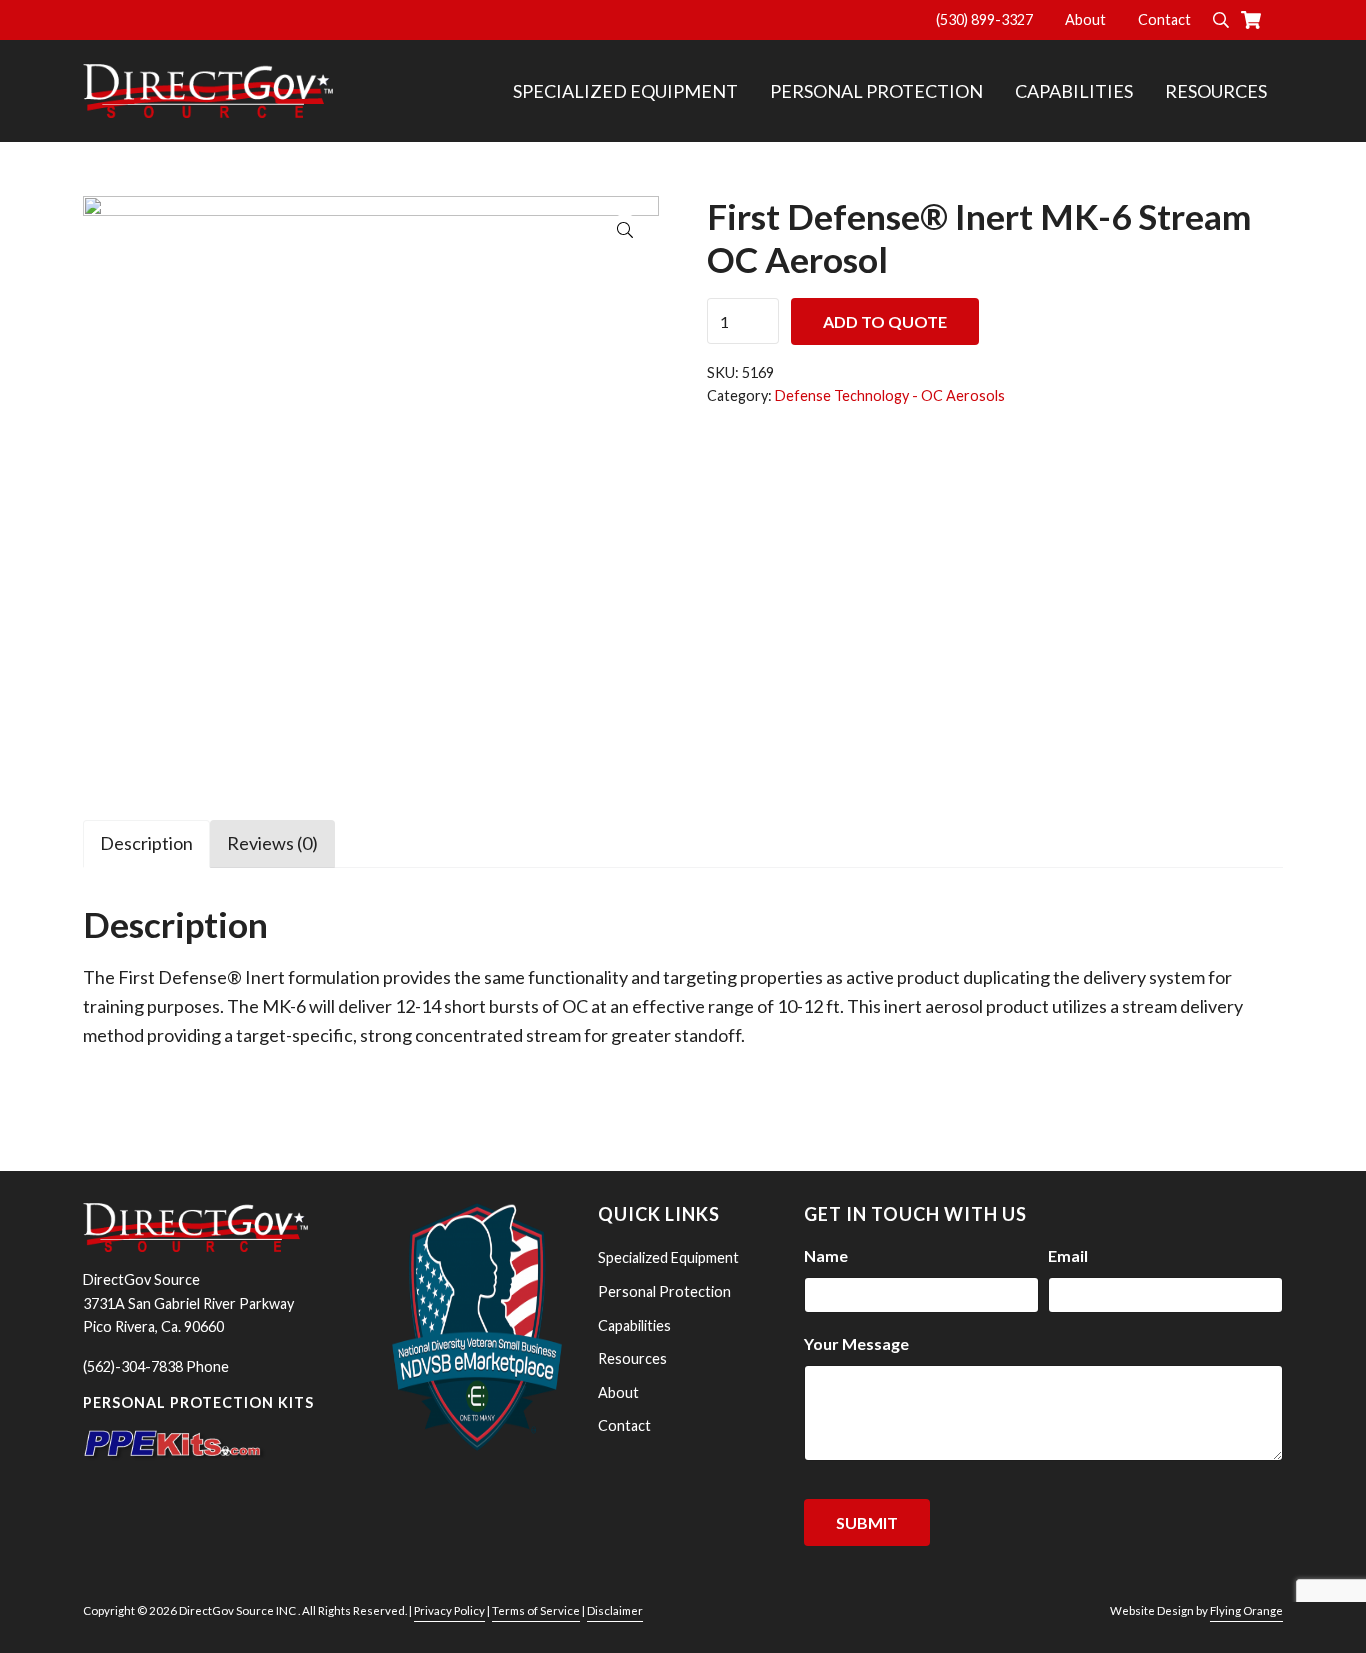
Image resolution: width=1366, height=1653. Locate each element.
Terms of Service (536, 1610)
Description (146, 843)
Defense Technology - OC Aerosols (890, 395)
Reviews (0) (272, 843)
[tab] (146, 843)
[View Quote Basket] (1259, 20)
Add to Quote (885, 321)
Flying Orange (1246, 1610)
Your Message (856, 1343)
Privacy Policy (449, 1610)
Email (1068, 1255)
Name (826, 1255)
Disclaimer (615, 1610)
